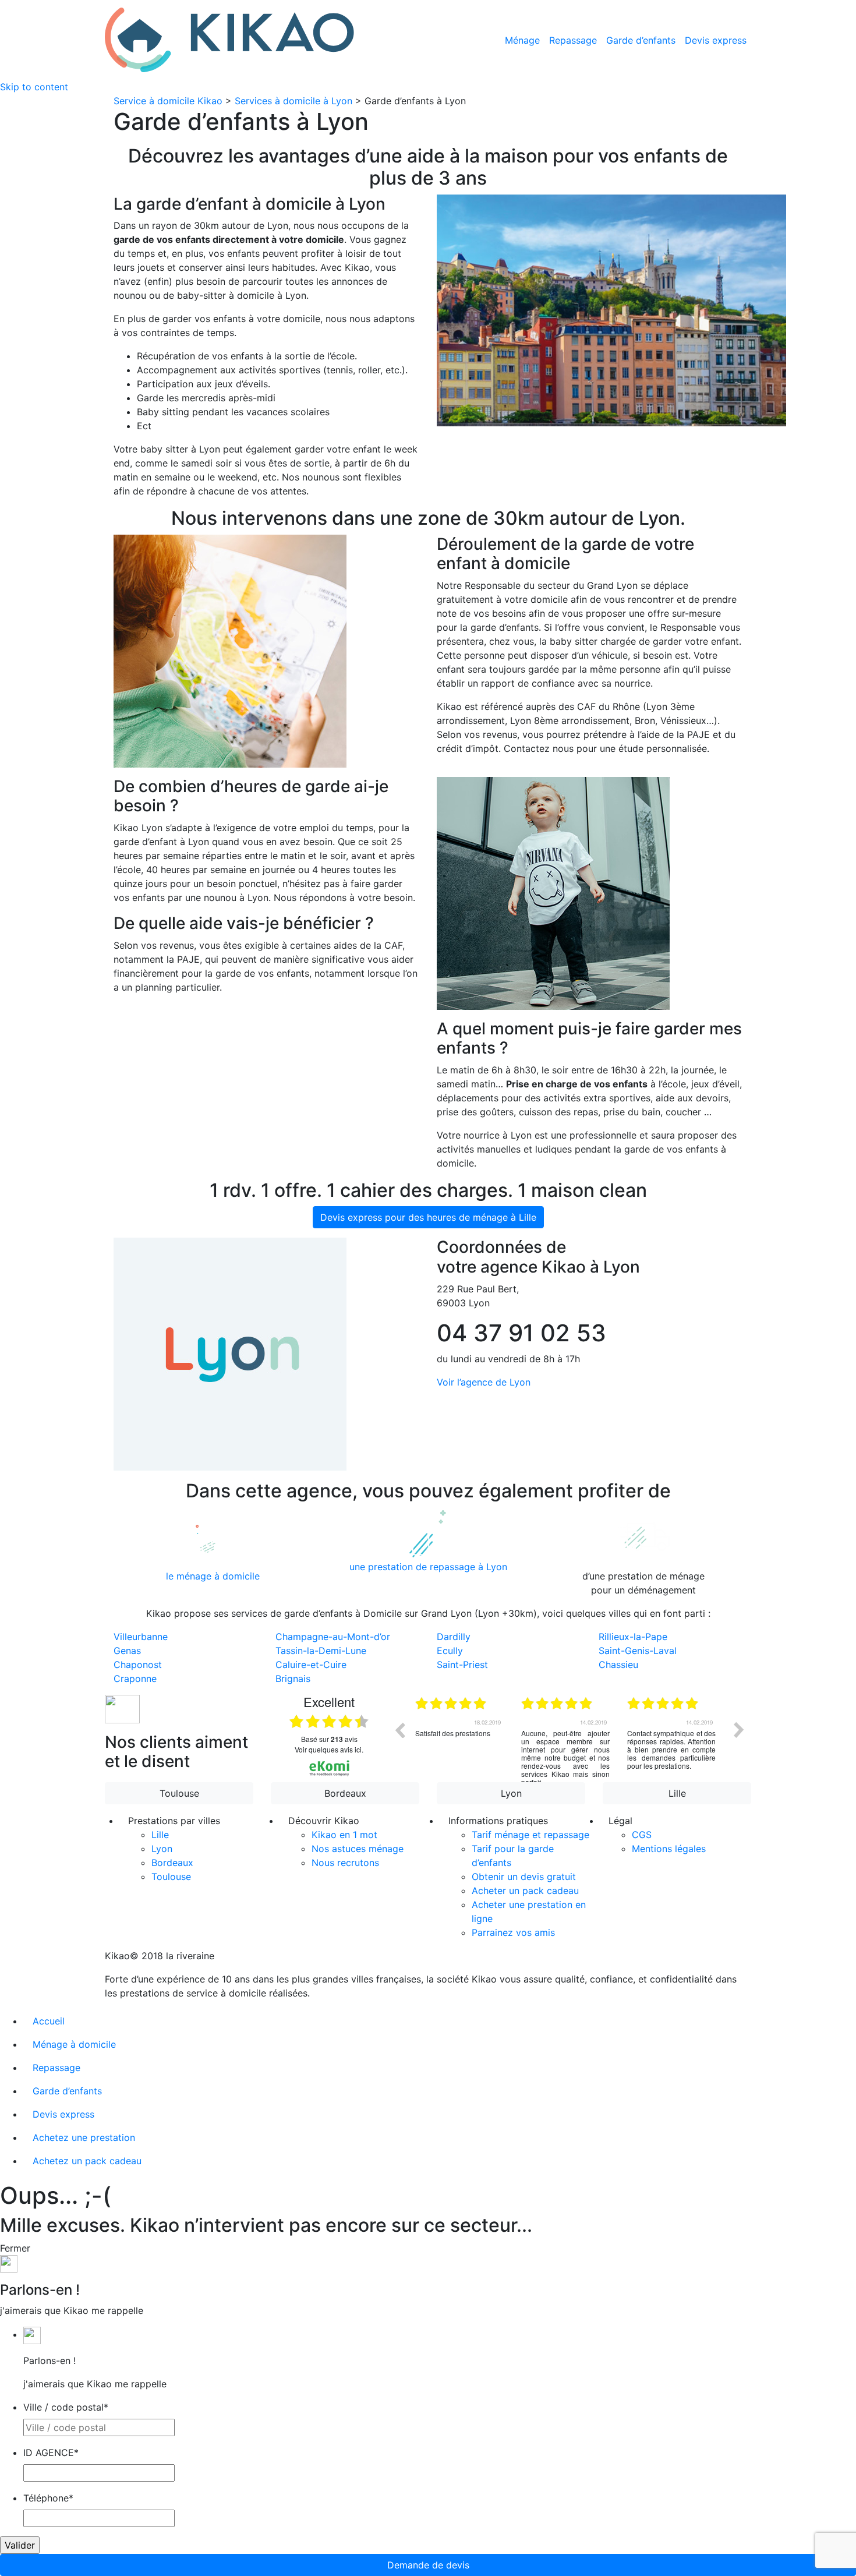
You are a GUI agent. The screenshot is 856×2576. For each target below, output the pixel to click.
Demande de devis (428, 2565)
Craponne (135, 1679)
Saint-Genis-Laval (638, 1651)
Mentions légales (669, 1849)
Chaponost (138, 1665)
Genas (127, 1651)
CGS (642, 1835)
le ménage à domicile (213, 1576)
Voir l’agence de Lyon (484, 1382)
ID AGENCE (51, 2453)
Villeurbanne (141, 1637)
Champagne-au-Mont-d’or (333, 1637)
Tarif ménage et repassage (530, 1835)
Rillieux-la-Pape (633, 1637)
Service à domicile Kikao (168, 101)
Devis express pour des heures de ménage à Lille (428, 1217)
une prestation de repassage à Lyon (428, 1567)
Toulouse (179, 1793)
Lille (677, 1793)
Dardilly (454, 1637)
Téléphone (48, 2498)
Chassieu (618, 1665)
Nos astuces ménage (358, 1849)
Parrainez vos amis (513, 1932)
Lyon (511, 1793)
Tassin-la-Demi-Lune (321, 1651)
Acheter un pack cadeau (525, 1891)
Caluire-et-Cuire (311, 1665)
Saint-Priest (462, 1665)
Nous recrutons (345, 1863)
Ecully (450, 1651)
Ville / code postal (66, 2407)
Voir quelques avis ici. (329, 1749)
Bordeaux (345, 1793)
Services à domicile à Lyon (293, 101)
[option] (464, 1738)
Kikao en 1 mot (344, 1835)
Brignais (293, 1679)
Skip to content (34, 87)
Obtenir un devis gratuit (524, 1877)
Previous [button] (399, 1730)
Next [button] (739, 1730)
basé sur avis (329, 1739)
